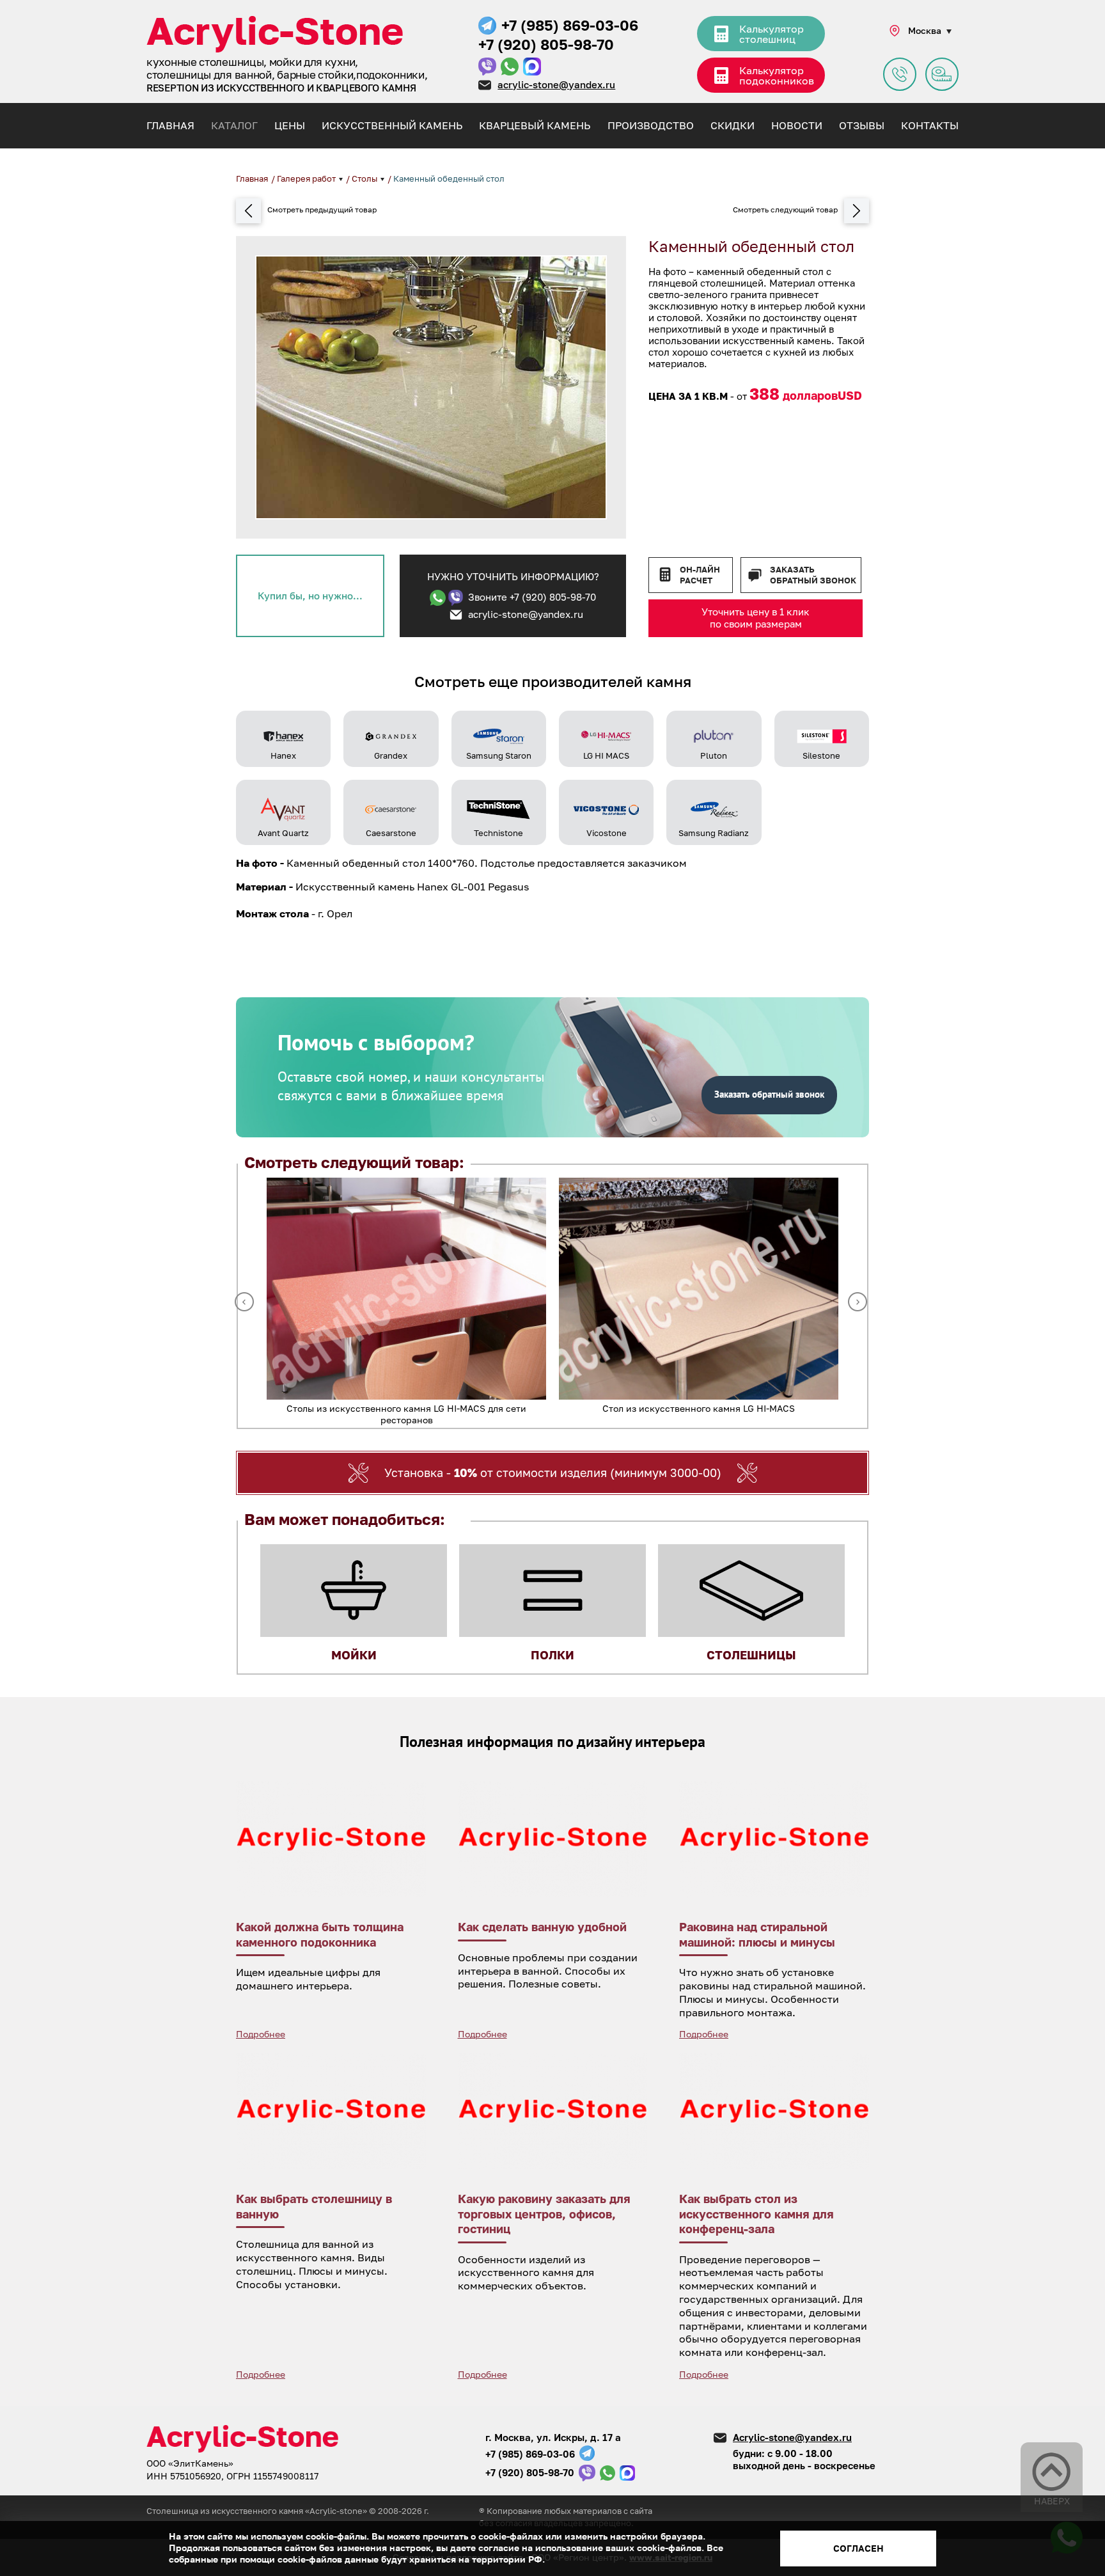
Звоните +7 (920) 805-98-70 (532, 597)
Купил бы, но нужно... (310, 596)
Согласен (858, 2548)
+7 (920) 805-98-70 (546, 44)
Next (858, 1302)
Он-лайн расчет (700, 575)
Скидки (733, 125)
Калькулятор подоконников (777, 75)
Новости (797, 125)
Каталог (234, 125)
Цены (290, 125)
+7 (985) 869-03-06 (570, 25)
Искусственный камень (392, 125)
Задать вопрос (900, 74)
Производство (651, 125)
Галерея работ (307, 178)
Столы (365, 178)
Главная (170, 125)
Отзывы (862, 125)
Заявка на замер (942, 74)
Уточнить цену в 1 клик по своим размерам (756, 618)
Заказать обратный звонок (813, 575)
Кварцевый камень (535, 125)
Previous (244, 1302)
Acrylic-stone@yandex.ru (792, 2437)
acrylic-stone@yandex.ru (556, 84)
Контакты (930, 125)
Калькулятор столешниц (772, 34)
